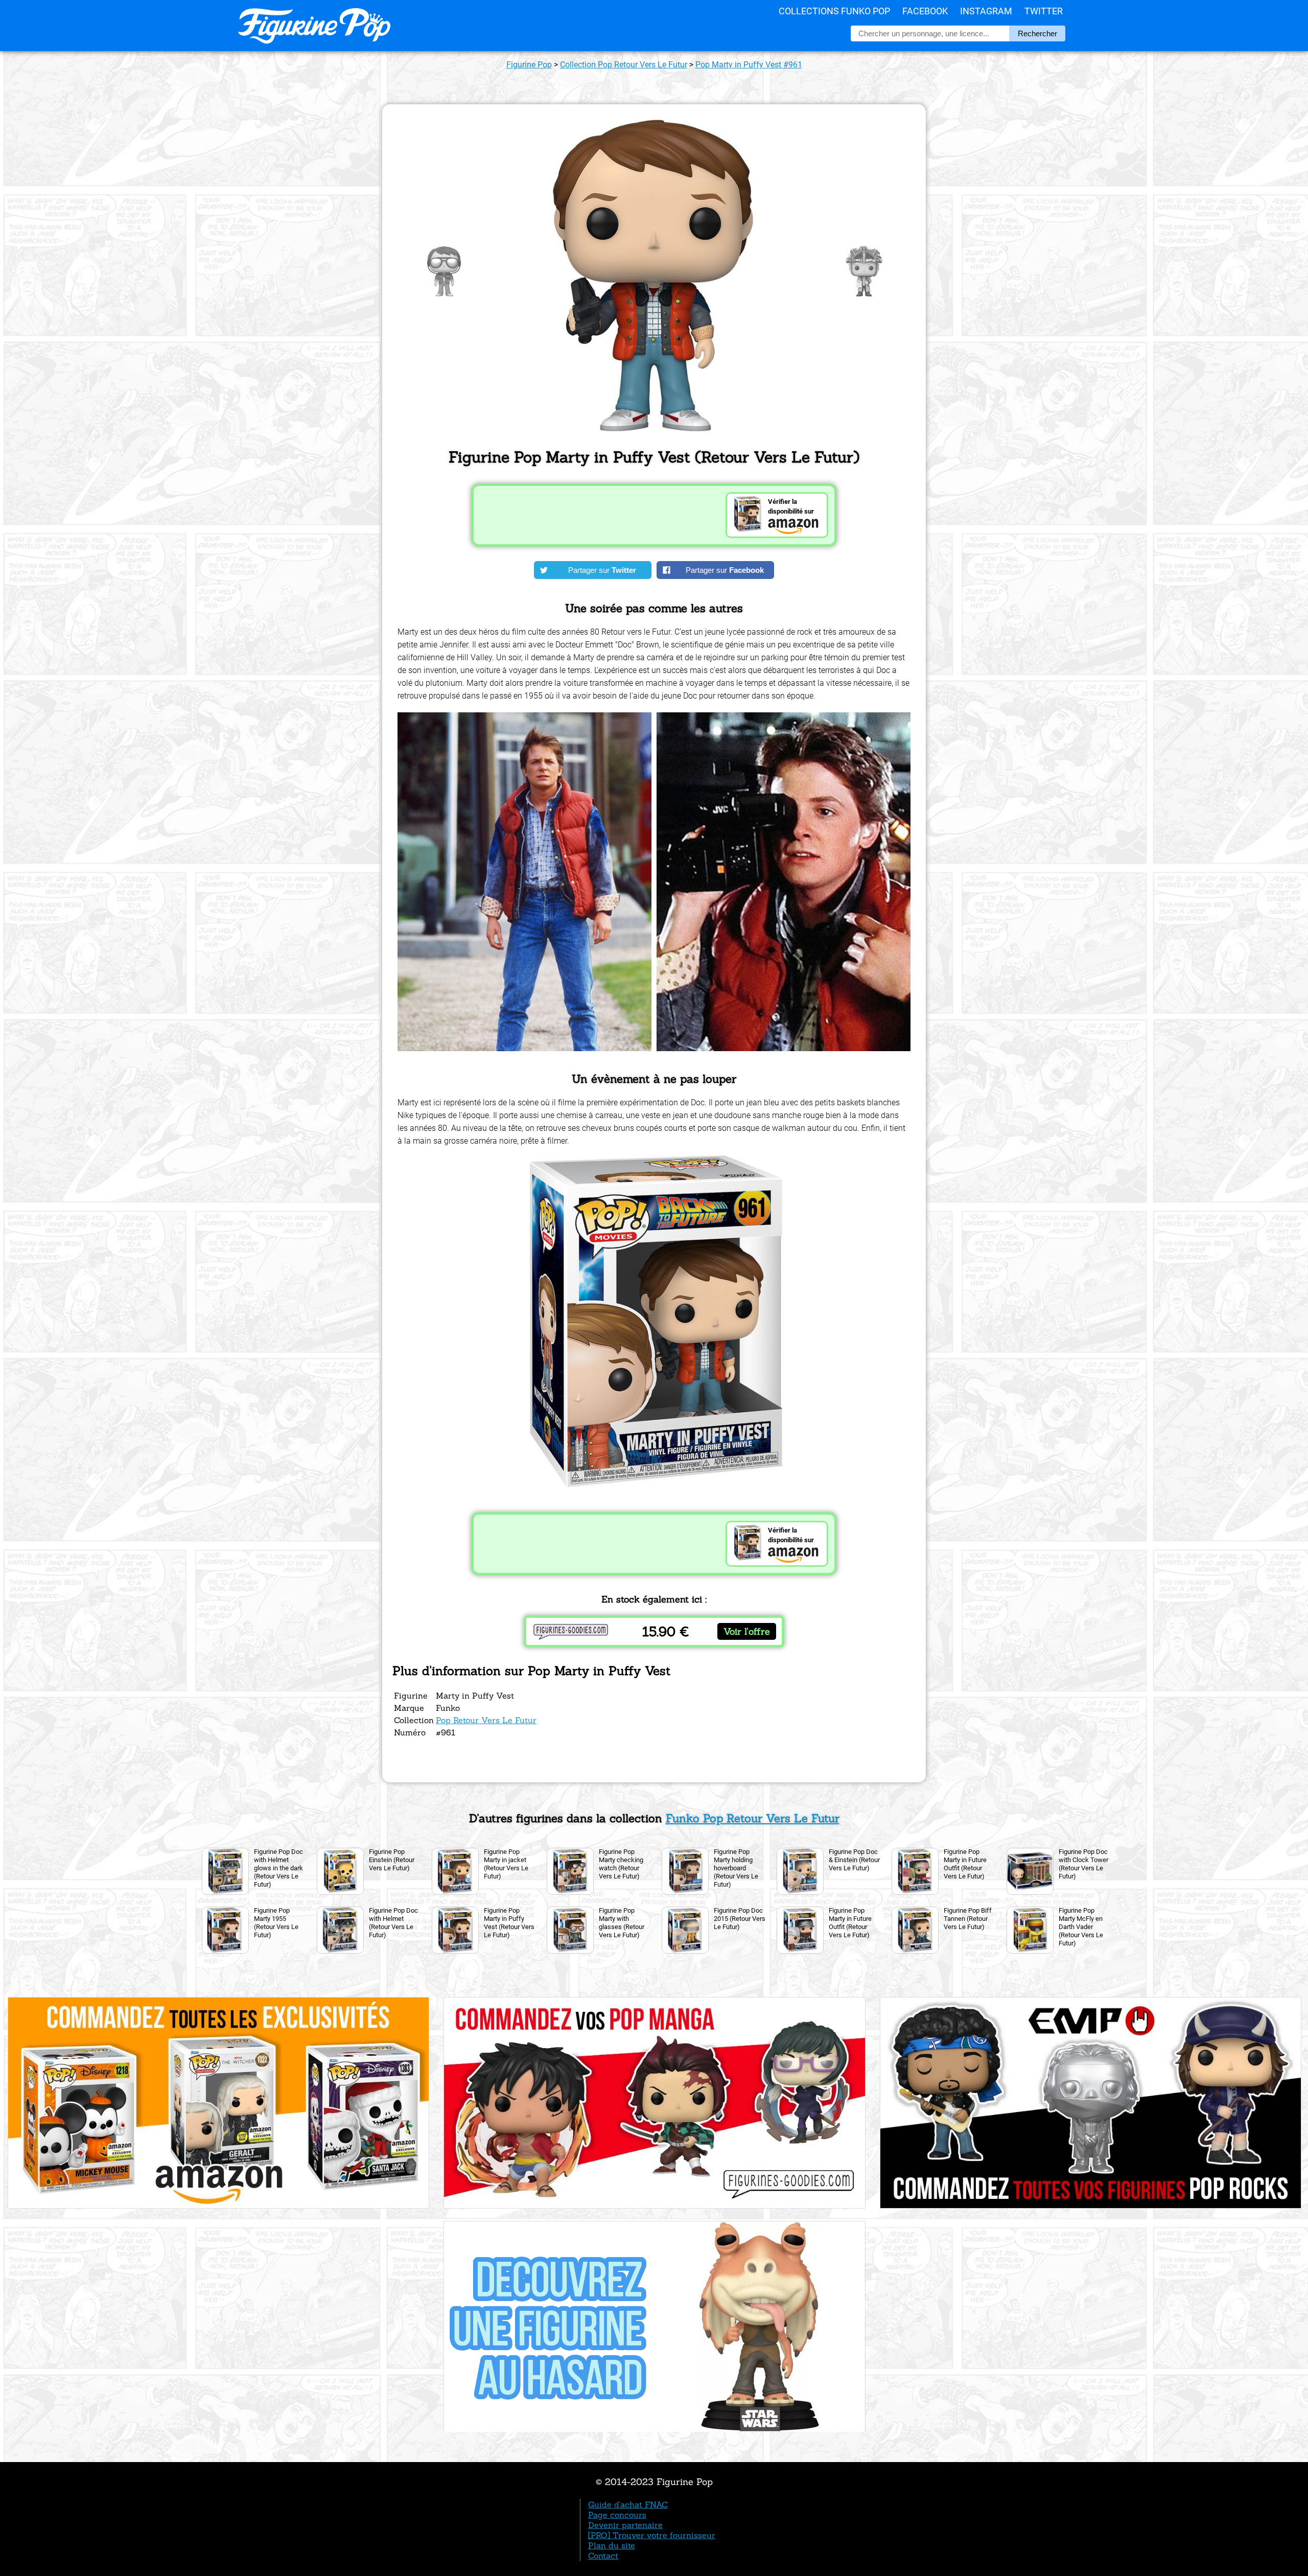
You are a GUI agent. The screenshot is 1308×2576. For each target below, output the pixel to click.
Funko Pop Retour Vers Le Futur (753, 1818)
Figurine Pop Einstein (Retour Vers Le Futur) (392, 1860)
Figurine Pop (529, 65)
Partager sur (602, 570)
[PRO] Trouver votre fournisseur (652, 2535)
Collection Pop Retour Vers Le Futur (624, 65)
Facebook (925, 11)
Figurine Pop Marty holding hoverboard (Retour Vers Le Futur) (736, 1868)
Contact (603, 2556)
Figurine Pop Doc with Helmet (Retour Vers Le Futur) (393, 1923)
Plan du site (612, 2545)
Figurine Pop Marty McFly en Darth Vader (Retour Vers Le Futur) (1081, 1927)
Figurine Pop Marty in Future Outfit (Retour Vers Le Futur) (965, 1864)
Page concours (617, 2515)
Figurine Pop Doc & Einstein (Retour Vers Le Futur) (854, 1860)
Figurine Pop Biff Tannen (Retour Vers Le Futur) (968, 1919)
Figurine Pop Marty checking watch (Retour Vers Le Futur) (621, 1864)
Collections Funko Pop (834, 11)
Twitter (1044, 11)
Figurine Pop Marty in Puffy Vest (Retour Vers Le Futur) (509, 1923)
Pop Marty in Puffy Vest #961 (749, 65)
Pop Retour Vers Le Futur (486, 1720)
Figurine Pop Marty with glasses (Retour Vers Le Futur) (622, 1923)
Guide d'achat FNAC (628, 2504)
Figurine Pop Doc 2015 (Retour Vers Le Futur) (740, 1919)
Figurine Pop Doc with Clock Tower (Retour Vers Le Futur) (1083, 1864)
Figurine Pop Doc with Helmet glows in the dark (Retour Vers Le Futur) (278, 1868)
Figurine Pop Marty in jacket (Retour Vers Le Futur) (506, 1864)
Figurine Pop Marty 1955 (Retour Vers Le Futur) (276, 1923)
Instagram (986, 11)
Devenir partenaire (625, 2525)
